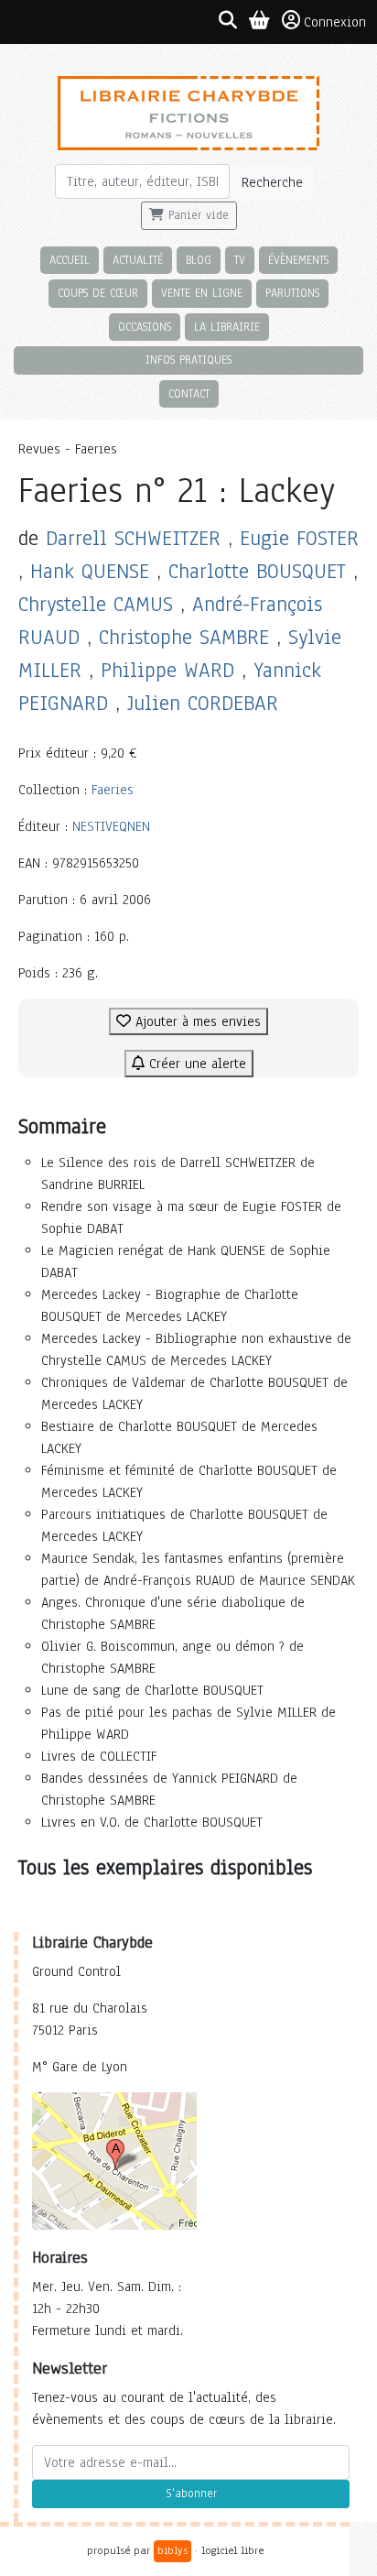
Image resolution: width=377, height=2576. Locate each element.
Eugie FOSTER (299, 538)
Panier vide (196, 215)
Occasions (145, 327)
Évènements (298, 260)
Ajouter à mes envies (196, 1021)
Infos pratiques (188, 360)
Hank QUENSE (90, 571)
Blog (199, 260)
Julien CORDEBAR (203, 703)
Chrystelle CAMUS (96, 604)
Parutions (292, 293)
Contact (189, 393)
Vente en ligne (202, 293)
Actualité (138, 260)
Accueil (70, 260)
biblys (172, 2550)
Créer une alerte (195, 1064)
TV (240, 260)
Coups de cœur (98, 293)
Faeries (113, 790)
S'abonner (191, 2494)
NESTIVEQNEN (111, 826)
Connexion (335, 22)
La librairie (227, 327)
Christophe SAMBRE (184, 637)
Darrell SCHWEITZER (133, 538)
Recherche (272, 182)
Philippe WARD (167, 670)
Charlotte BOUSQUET (257, 571)
